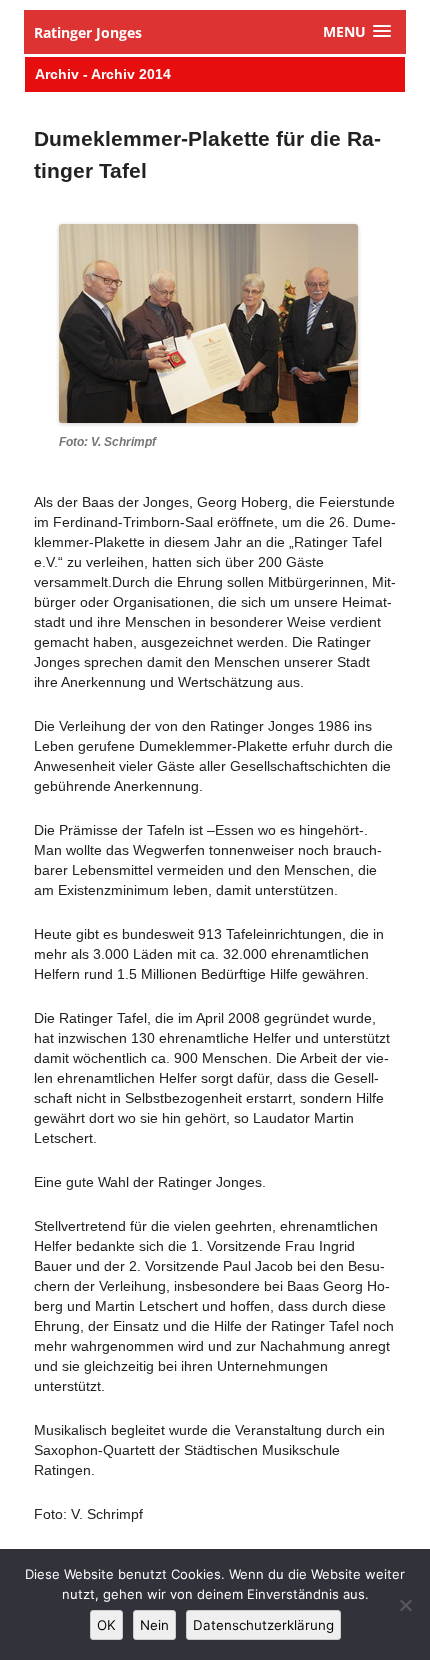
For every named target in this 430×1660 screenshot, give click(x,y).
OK (106, 1625)
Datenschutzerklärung (263, 1625)
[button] (357, 31)
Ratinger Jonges (88, 32)
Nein (154, 1625)
